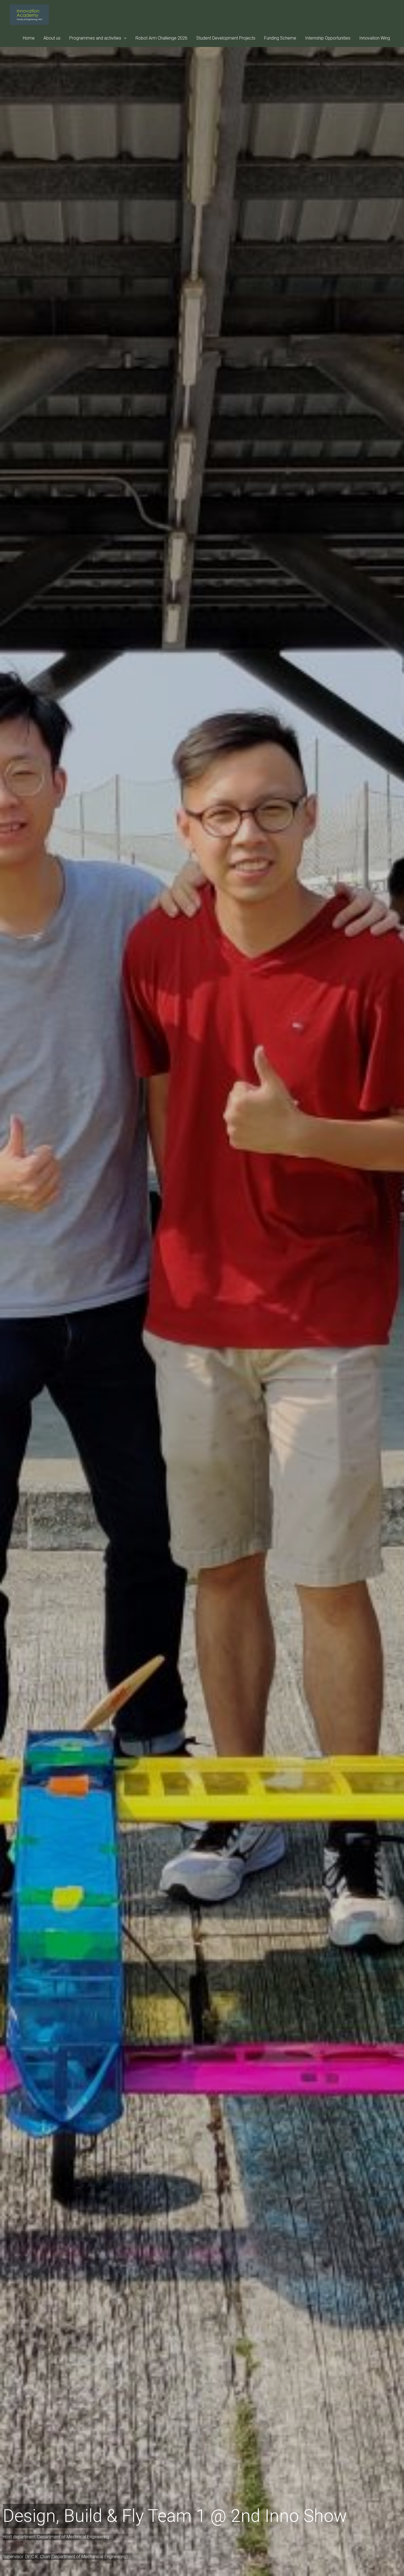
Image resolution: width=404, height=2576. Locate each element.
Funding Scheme (280, 38)
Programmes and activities (95, 38)
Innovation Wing (375, 38)
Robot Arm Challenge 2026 (161, 38)
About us (52, 38)
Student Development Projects (226, 38)
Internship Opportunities (328, 38)
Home (29, 38)
